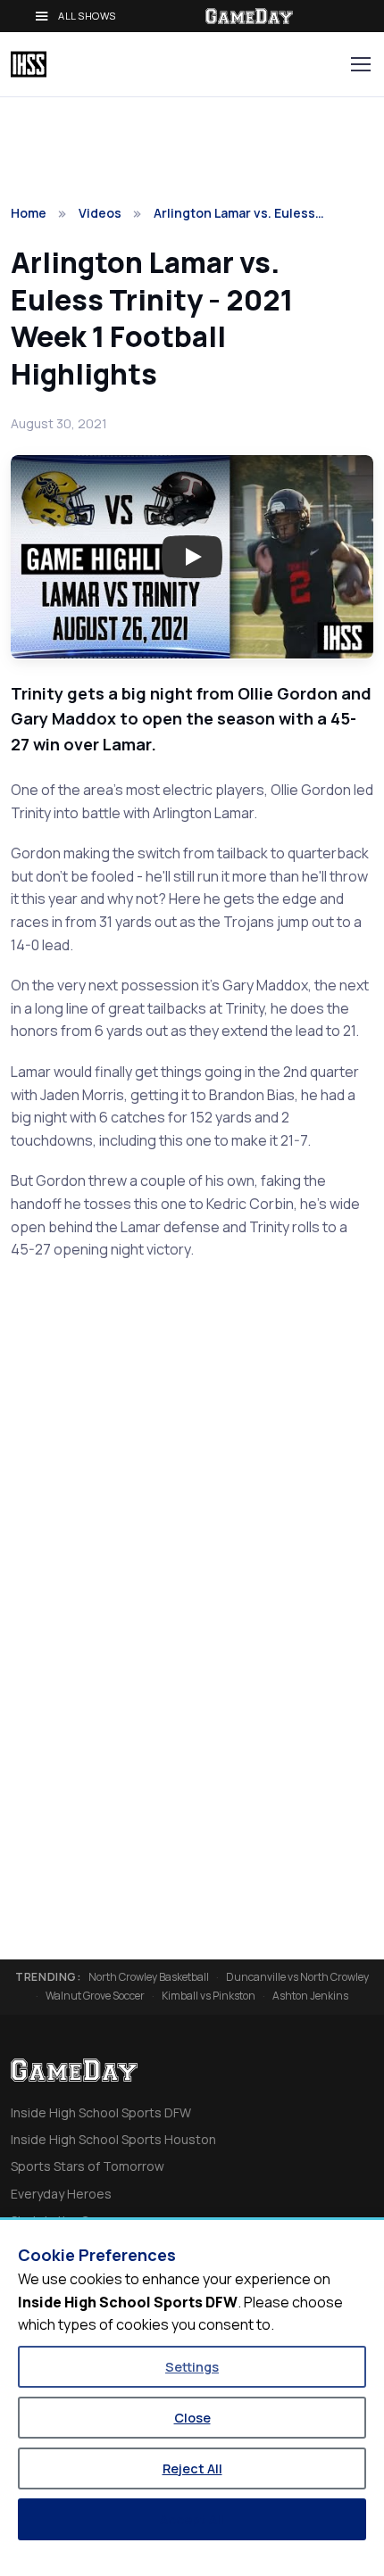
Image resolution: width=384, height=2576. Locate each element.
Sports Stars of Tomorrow (88, 2166)
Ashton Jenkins (310, 1996)
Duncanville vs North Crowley (297, 1977)
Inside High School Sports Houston (113, 2139)
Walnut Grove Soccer (95, 1996)
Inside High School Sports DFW (101, 2112)
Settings (192, 2367)
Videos (100, 213)
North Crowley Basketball (149, 1977)
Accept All (192, 2519)
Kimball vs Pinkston (209, 1996)
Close (192, 2418)
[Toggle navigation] (360, 64)
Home (29, 213)
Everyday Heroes (61, 2194)
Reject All (192, 2468)
